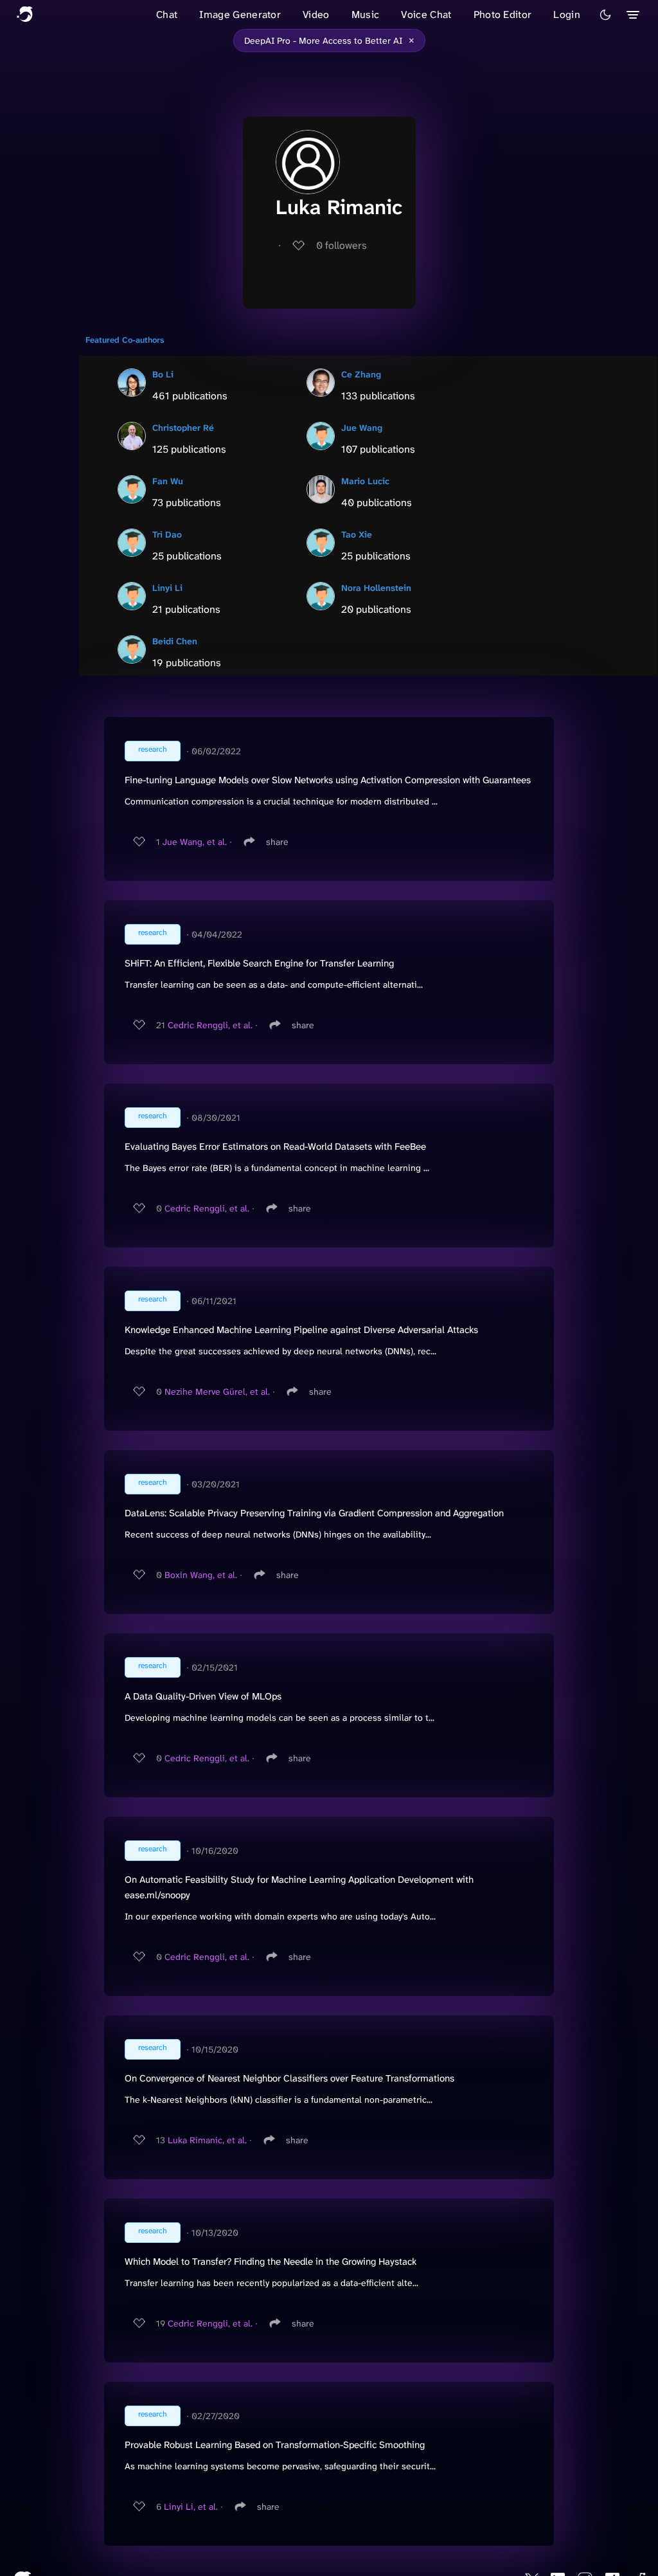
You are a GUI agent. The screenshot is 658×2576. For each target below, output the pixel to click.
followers (342, 245)
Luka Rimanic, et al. (207, 2140)
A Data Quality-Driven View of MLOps (203, 1696)
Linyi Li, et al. (191, 2507)
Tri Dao (167, 534)
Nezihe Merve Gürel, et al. (217, 1392)
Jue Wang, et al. (195, 842)
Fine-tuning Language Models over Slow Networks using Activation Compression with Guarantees (328, 780)
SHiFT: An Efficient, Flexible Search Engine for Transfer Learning (259, 963)
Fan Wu (168, 481)
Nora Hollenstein (376, 588)
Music (366, 14)
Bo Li (163, 374)
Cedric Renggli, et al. (210, 1025)
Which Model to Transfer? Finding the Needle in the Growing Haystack (271, 2262)
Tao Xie (357, 534)
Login (567, 14)
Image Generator (240, 14)
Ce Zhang (361, 374)
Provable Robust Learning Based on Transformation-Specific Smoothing (275, 2445)
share (277, 842)
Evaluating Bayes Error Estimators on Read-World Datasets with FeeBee (275, 1147)
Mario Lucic (365, 481)
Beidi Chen (175, 641)
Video (316, 14)
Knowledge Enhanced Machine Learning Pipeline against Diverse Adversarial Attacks (301, 1330)
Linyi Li (167, 588)
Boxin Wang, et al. (201, 1575)
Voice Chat (426, 14)
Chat (167, 14)
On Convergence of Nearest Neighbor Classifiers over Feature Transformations (289, 2078)
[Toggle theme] (605, 15)
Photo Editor (503, 14)
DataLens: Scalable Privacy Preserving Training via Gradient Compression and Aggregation (314, 1513)
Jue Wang (362, 428)
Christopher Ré (183, 428)
